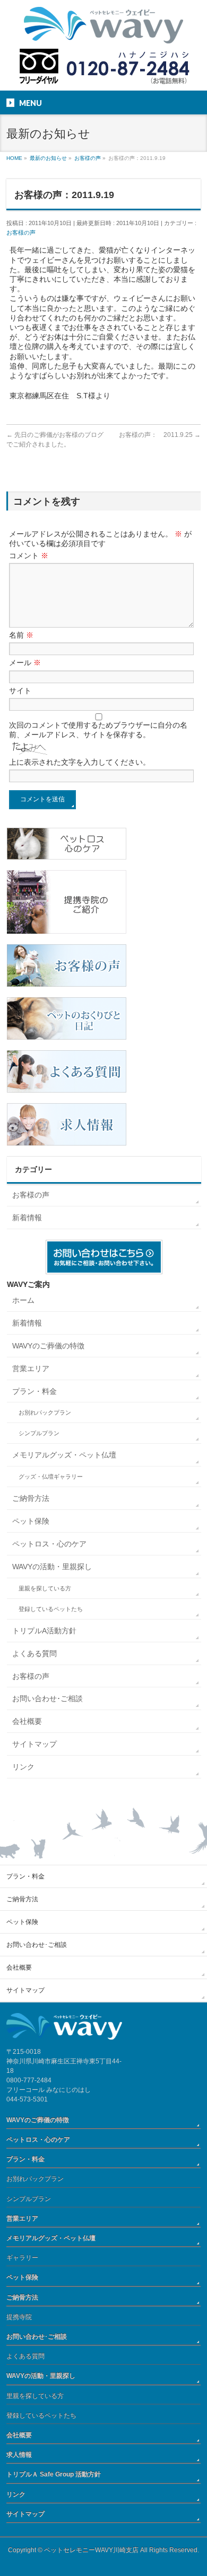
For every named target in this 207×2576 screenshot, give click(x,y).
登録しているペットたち (51, 1609)
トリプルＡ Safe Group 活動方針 (54, 2474)
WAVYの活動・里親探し (52, 1567)
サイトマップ (34, 1744)
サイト (20, 691)
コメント (29, 556)
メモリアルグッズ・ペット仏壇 (64, 1455)
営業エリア (31, 1368)
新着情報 (27, 1218)
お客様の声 (21, 232)
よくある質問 (34, 1653)
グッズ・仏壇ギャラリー (51, 1477)
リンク (23, 1767)
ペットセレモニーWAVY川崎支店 (91, 2550)
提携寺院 (19, 2317)
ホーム (23, 1300)
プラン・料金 (34, 1391)
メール (25, 663)
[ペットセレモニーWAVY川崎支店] (103, 32)
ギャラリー (22, 2258)
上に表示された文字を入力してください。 (80, 762)
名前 (21, 635)
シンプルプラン (39, 1433)
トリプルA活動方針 (44, 1631)
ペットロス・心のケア (49, 1544)
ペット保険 (31, 1521)
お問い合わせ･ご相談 (48, 1698)
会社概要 (27, 1721)
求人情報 (19, 2455)
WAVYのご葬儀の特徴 (48, 1346)
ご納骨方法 (31, 1498)
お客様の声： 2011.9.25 (160, 435)
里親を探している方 (45, 1588)
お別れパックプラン (45, 1412)
